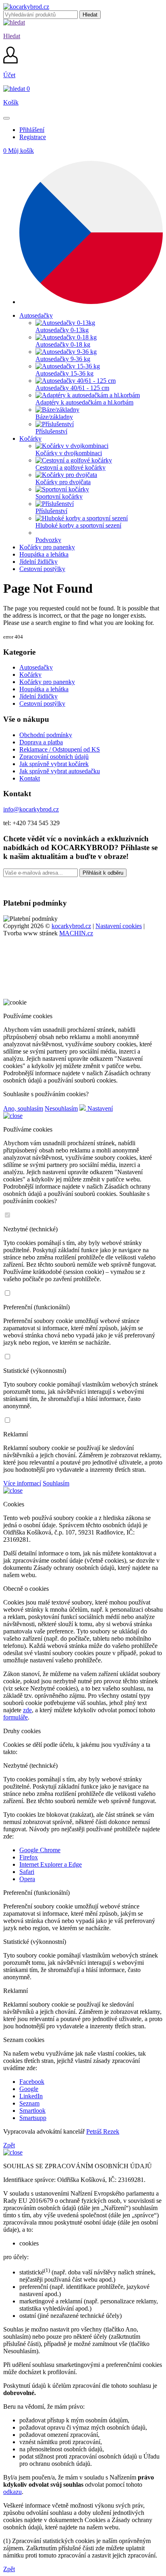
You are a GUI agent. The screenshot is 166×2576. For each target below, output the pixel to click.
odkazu (12, 2492)
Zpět (9, 2145)
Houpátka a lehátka (44, 689)
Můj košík (19, 151)
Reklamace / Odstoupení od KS (60, 749)
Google (29, 2089)
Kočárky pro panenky (47, 682)
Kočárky (30, 675)
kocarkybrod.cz (71, 926)
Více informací (22, 1483)
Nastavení (99, 1108)
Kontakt (30, 778)
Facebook (32, 2082)
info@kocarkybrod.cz (31, 809)
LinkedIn (31, 2096)
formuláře (16, 1717)
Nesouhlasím (61, 1108)
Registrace (33, 137)
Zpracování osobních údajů (54, 757)
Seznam (29, 2103)
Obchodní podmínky (46, 735)
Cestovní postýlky (42, 704)
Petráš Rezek (103, 2131)
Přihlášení (32, 130)
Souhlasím (56, 1483)
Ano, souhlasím (23, 1108)
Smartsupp (33, 2118)
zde (27, 1710)
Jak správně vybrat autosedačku (60, 771)
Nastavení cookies (119, 926)
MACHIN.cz (76, 933)
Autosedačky (36, 667)
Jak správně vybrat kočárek (54, 764)
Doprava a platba (41, 742)
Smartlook (32, 2111)
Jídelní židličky (38, 696)
